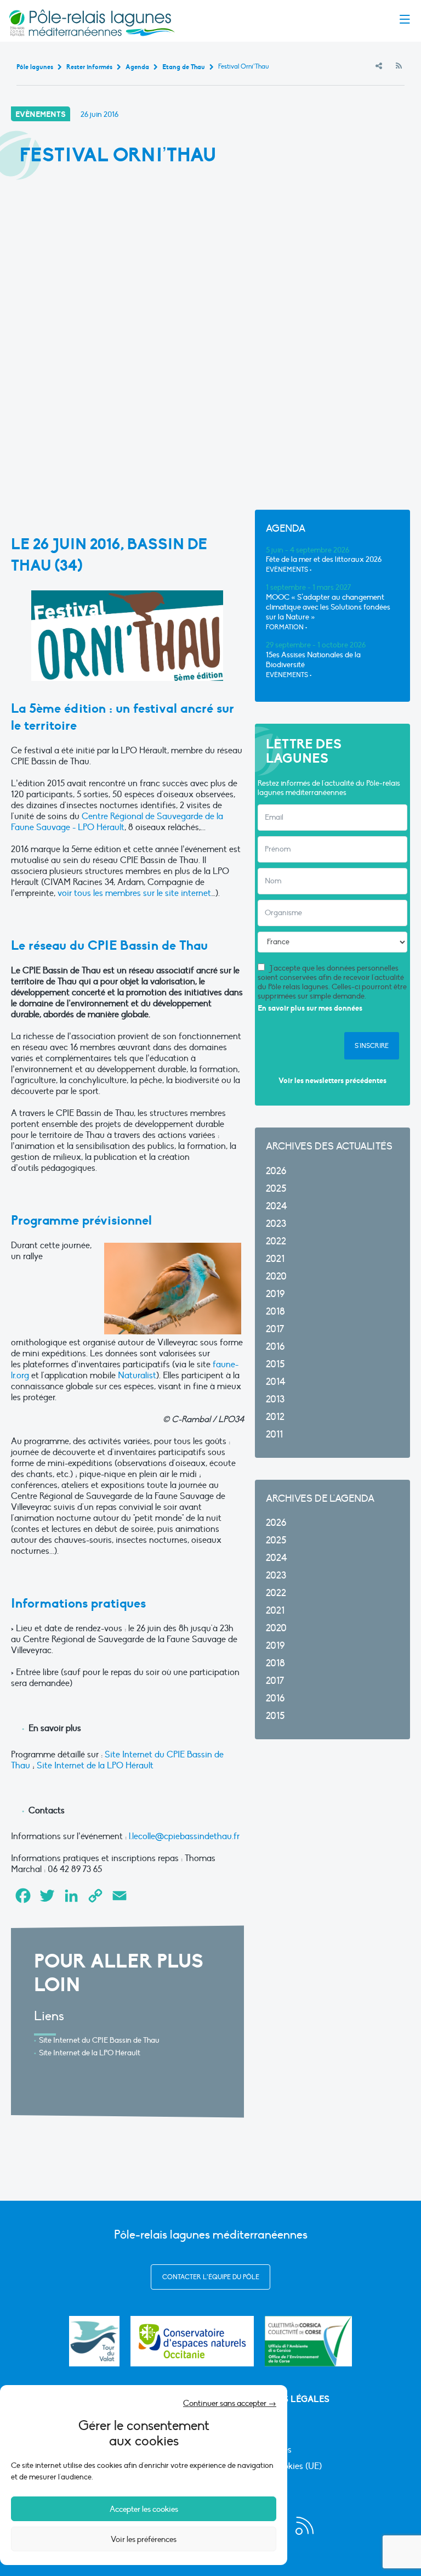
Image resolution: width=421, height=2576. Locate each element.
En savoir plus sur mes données (310, 1008)
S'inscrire (372, 1046)
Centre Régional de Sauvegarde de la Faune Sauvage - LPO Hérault (117, 822)
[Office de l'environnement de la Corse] (308, 2341)
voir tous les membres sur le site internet (134, 893)
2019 (275, 1294)
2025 (276, 1189)
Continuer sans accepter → (230, 2403)
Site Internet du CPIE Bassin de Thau (99, 2040)
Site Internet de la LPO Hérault (95, 1766)
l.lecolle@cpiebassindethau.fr (184, 1836)
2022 (276, 1241)
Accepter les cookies (144, 2509)
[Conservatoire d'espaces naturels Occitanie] (192, 2341)
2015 (275, 1364)
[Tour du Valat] (94, 2341)
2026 (276, 1171)
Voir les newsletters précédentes (332, 1081)
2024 (277, 1206)
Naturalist (137, 1376)
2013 (275, 1399)
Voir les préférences (144, 2539)
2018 (275, 1312)
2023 (276, 1224)
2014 (276, 1382)
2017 (275, 1329)
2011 (274, 1434)
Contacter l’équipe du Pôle (211, 2277)
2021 (275, 1259)
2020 (276, 1276)
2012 (275, 1417)
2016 (275, 1347)
